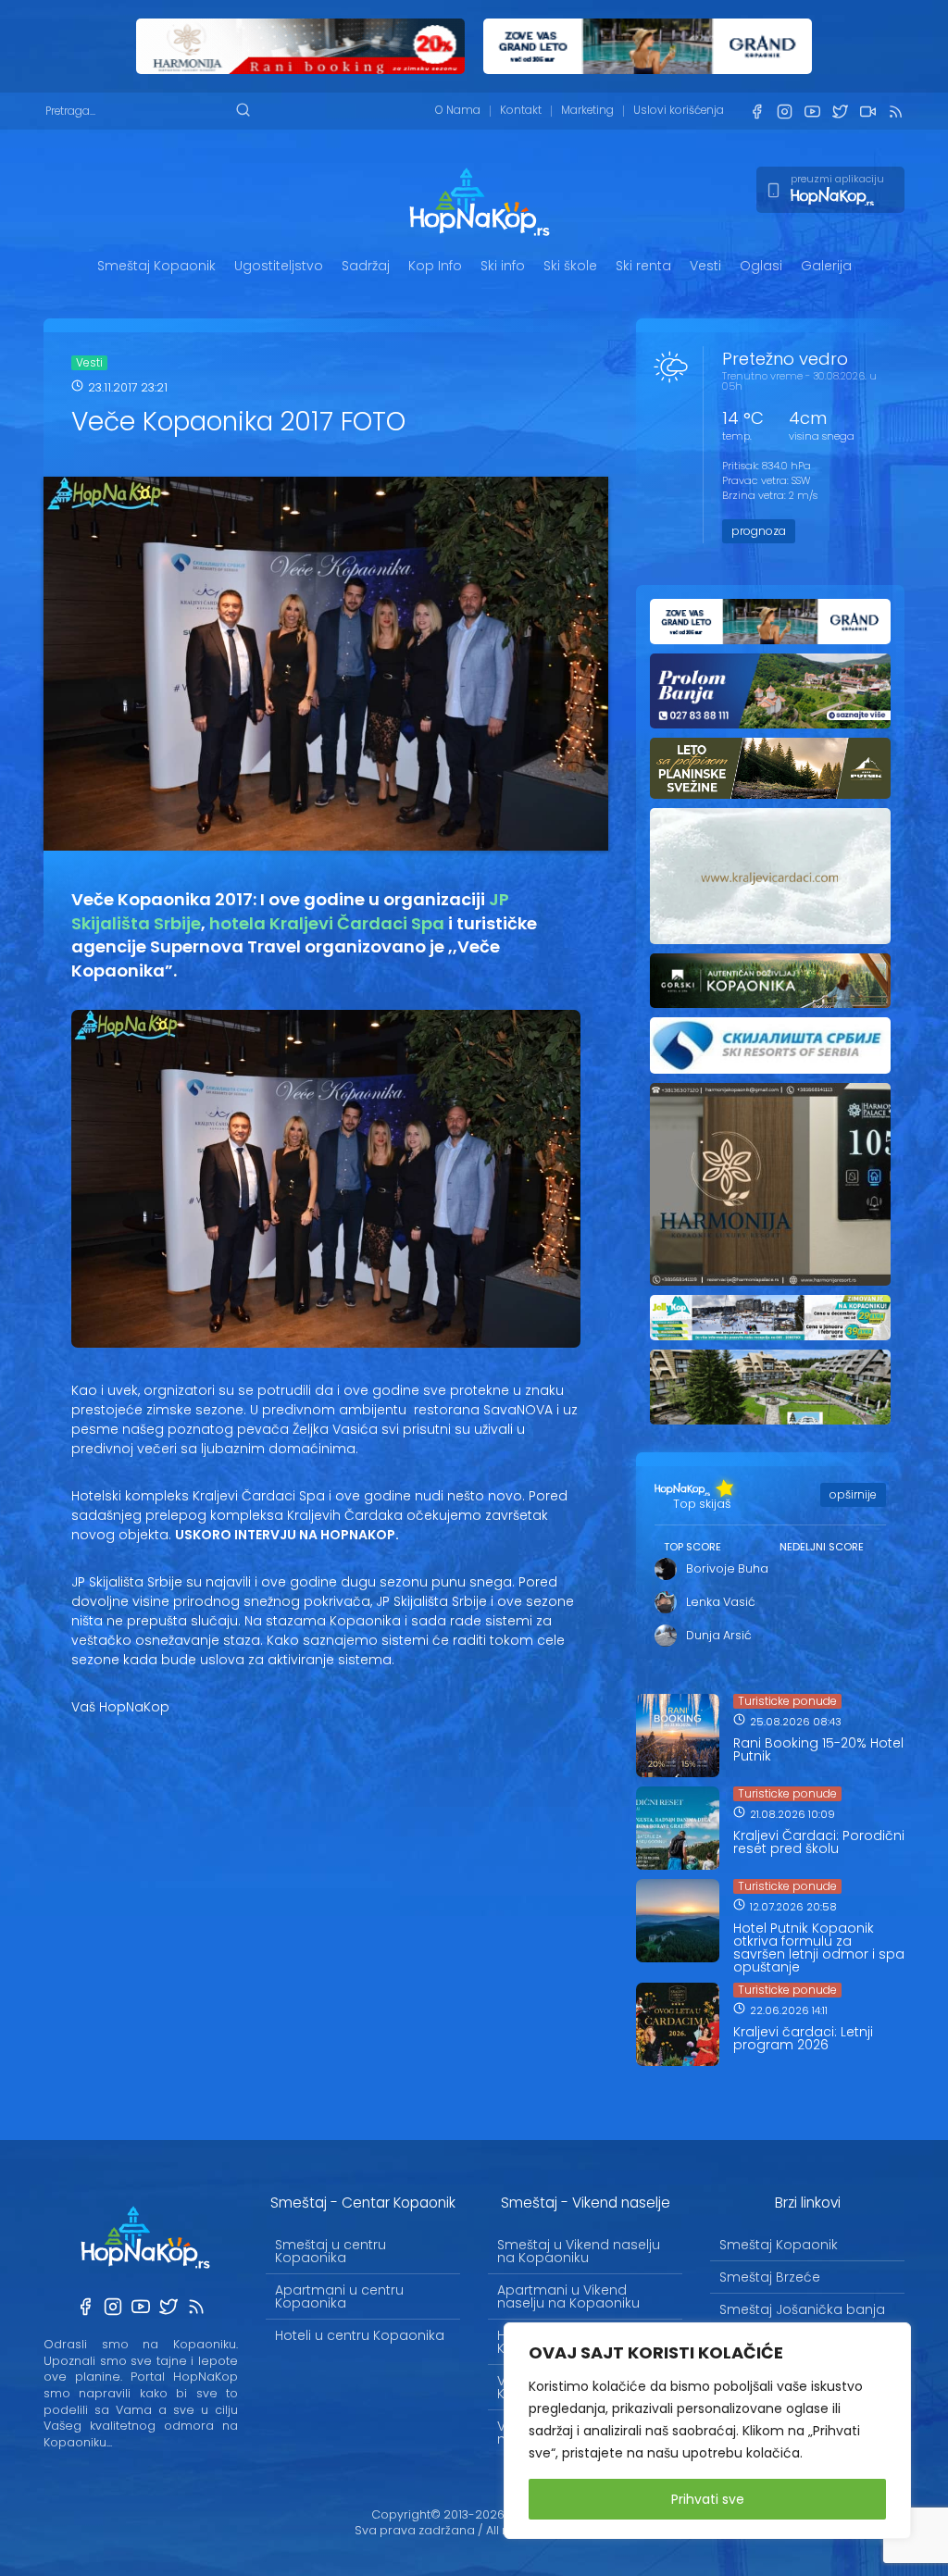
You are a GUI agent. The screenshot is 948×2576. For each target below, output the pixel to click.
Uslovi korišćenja (679, 110)
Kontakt (521, 110)
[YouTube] (812, 112)
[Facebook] (756, 112)
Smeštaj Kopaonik (156, 266)
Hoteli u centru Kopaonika (360, 2335)
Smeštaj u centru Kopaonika (331, 2251)
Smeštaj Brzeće (770, 2277)
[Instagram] (784, 112)
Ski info (503, 266)
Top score (692, 1547)
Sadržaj (366, 266)
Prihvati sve (708, 2499)
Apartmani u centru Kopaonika (339, 2296)
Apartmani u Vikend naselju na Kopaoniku (568, 2296)
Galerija (826, 266)
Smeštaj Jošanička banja (802, 2309)
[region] (707, 2431)
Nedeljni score (822, 1547)
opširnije (853, 1494)
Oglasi (761, 266)
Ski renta (643, 266)
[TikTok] (867, 112)
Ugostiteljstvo (279, 266)
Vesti (705, 266)
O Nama (458, 110)
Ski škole (570, 266)
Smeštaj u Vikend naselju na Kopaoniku (579, 2251)
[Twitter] (840, 112)
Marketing (587, 110)
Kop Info (435, 266)
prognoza (759, 531)
